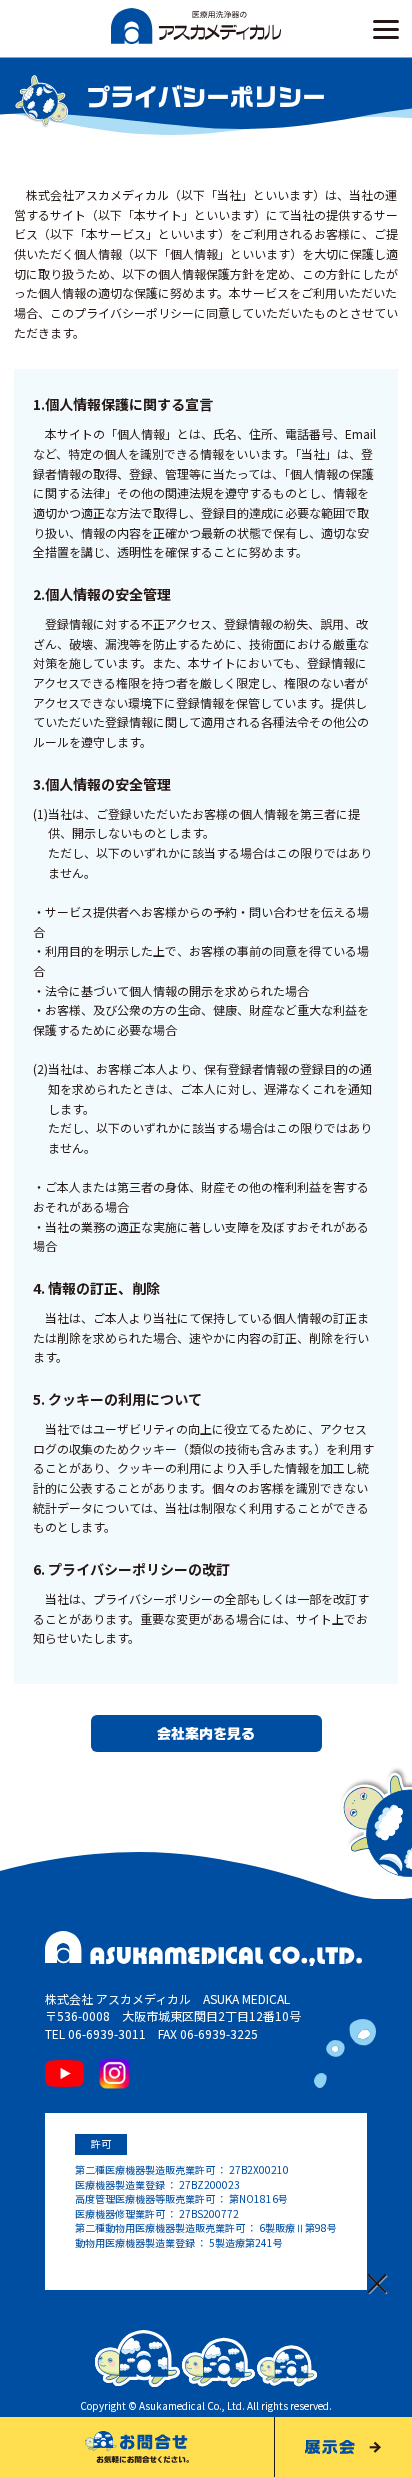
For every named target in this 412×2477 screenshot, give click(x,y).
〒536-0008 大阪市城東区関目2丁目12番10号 (173, 2015)
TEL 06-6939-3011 (95, 2033)
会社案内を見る (206, 1734)
